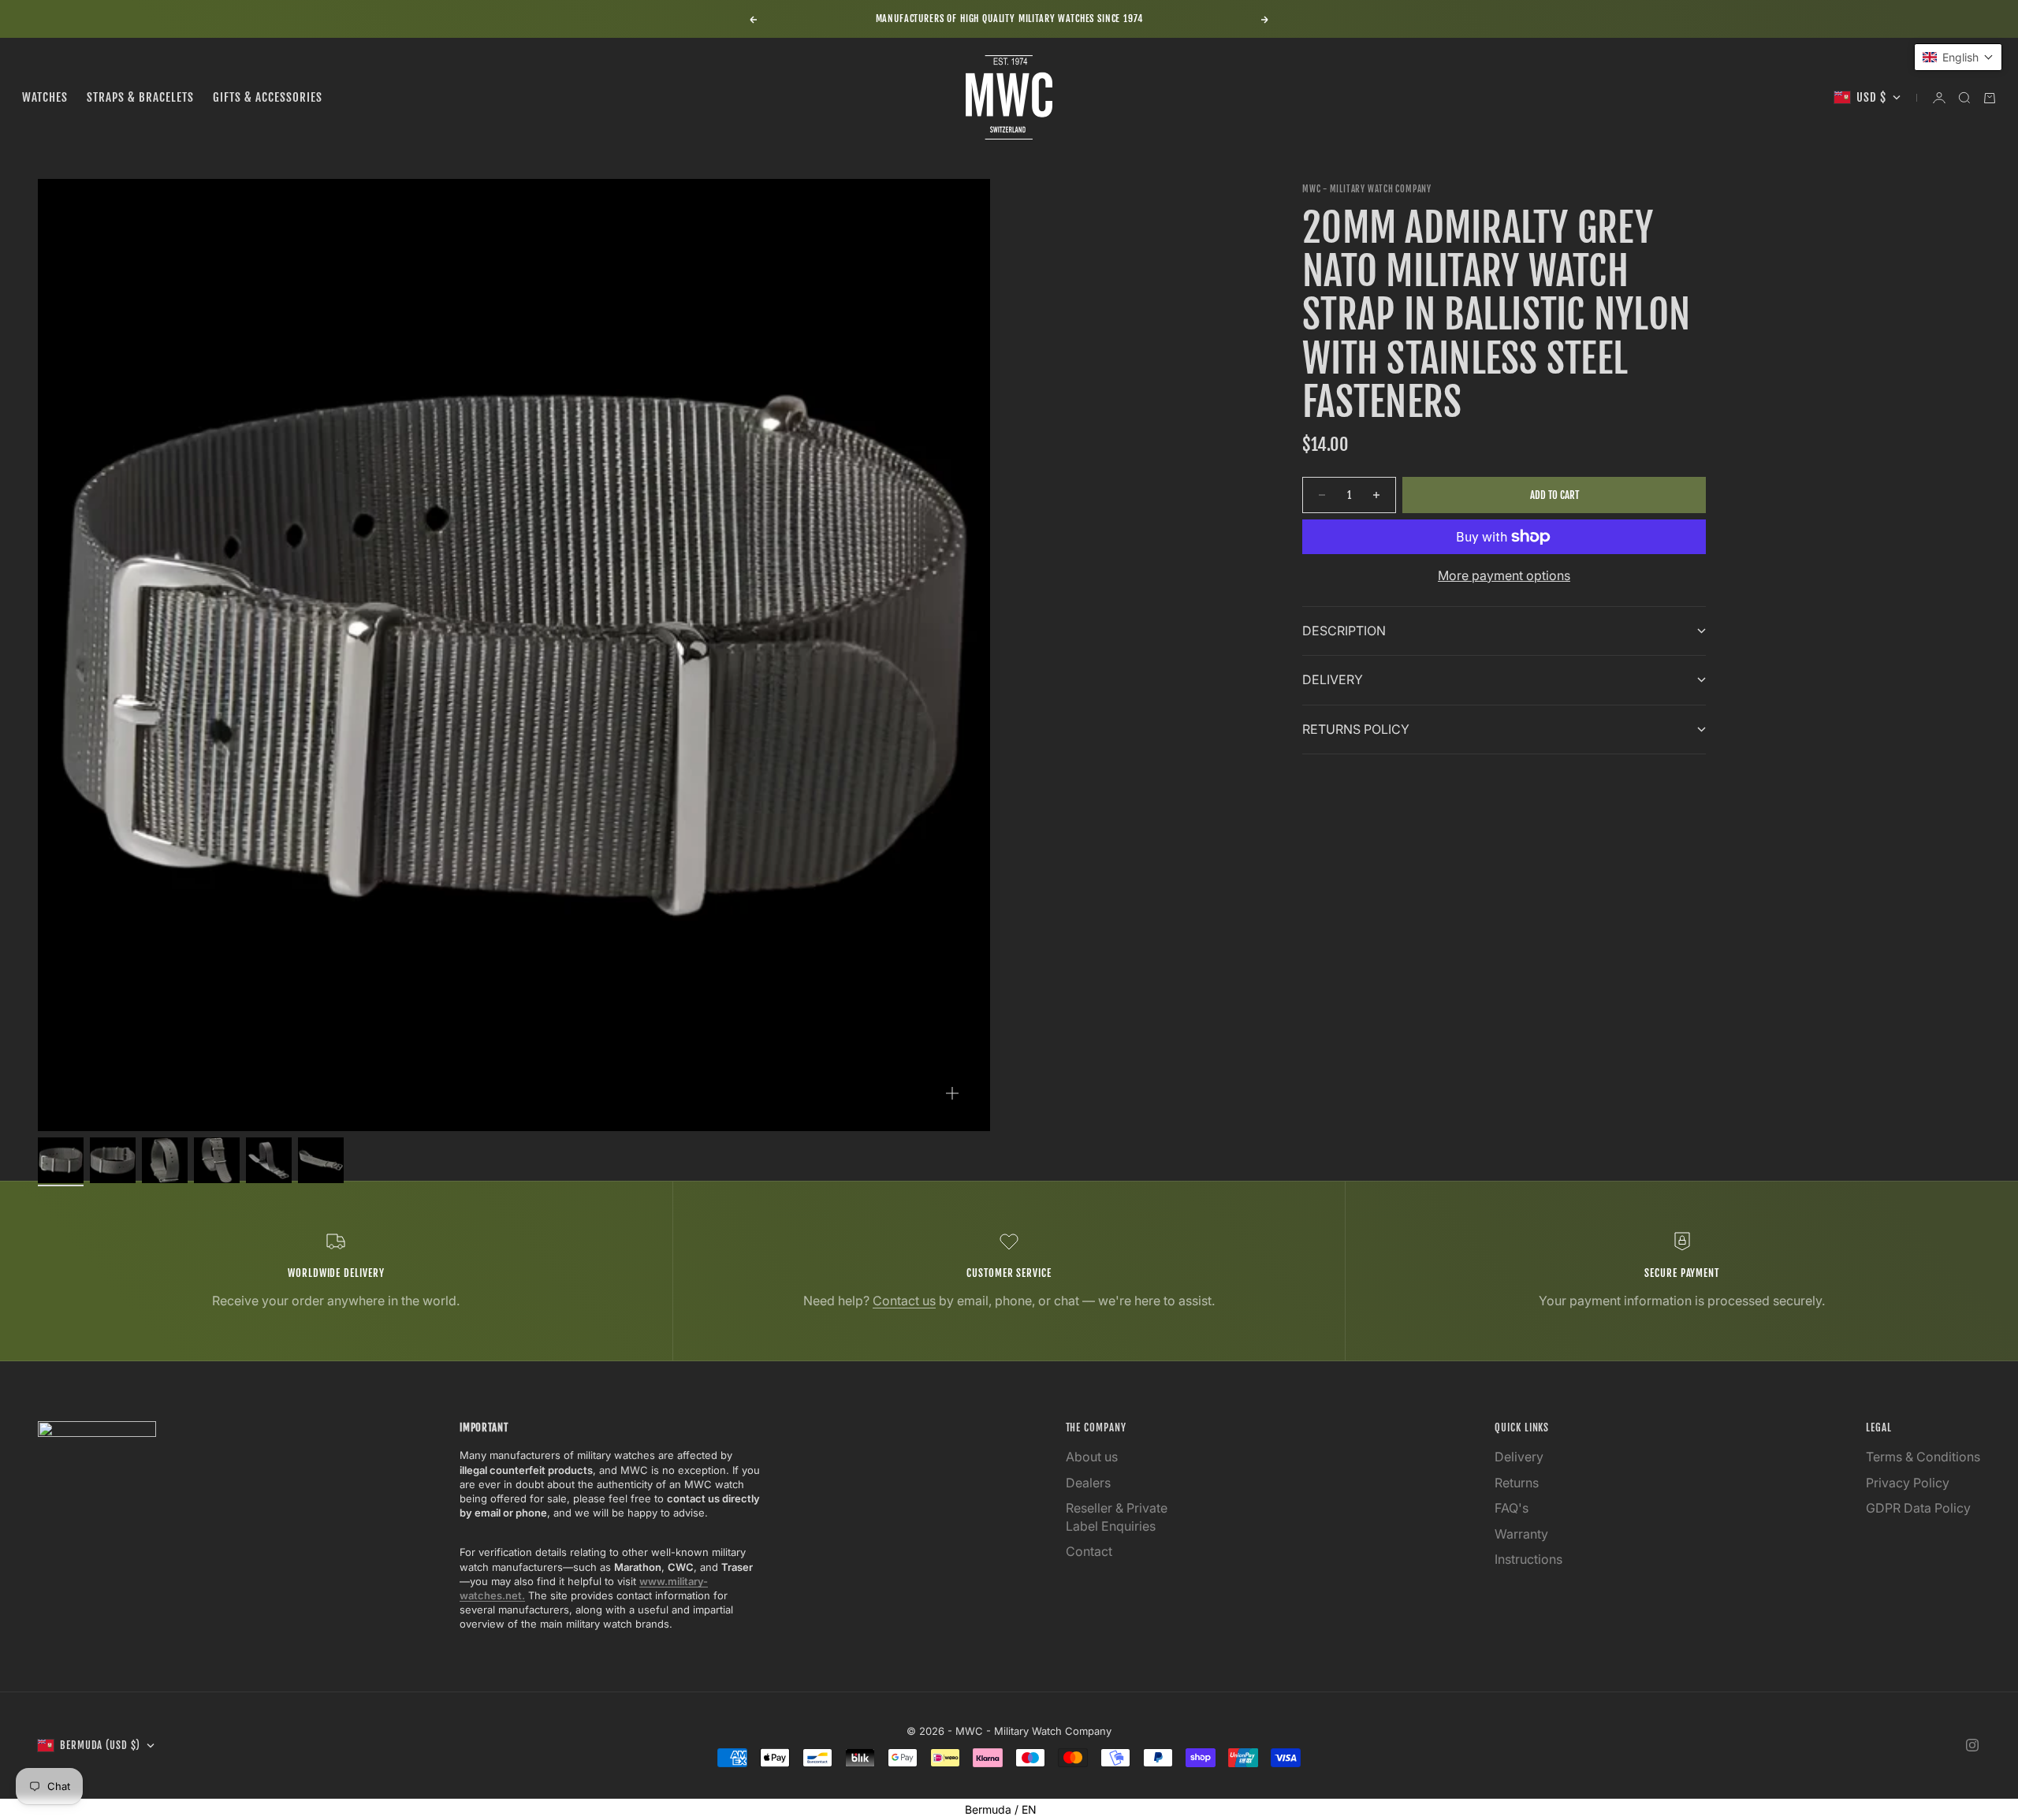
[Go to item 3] (165, 1160)
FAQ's (1512, 1508)
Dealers (1088, 1483)
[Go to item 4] (217, 1160)
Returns (1517, 1483)
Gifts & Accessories (268, 97)
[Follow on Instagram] (1972, 1745)
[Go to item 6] (321, 1160)
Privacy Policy (1908, 1483)
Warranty (1521, 1534)
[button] (1958, 57)
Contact (1089, 1551)
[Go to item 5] (269, 1160)
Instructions (1528, 1559)
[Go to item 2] (113, 1160)
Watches (45, 97)
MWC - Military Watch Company (1367, 189)
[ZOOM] (952, 1093)
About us (1092, 1457)
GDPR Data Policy (1918, 1508)
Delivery (1519, 1457)
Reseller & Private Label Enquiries (1117, 1517)
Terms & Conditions (1923, 1457)
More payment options (1504, 575)
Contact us (904, 1301)
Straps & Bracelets (140, 97)
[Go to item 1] (61, 1160)
